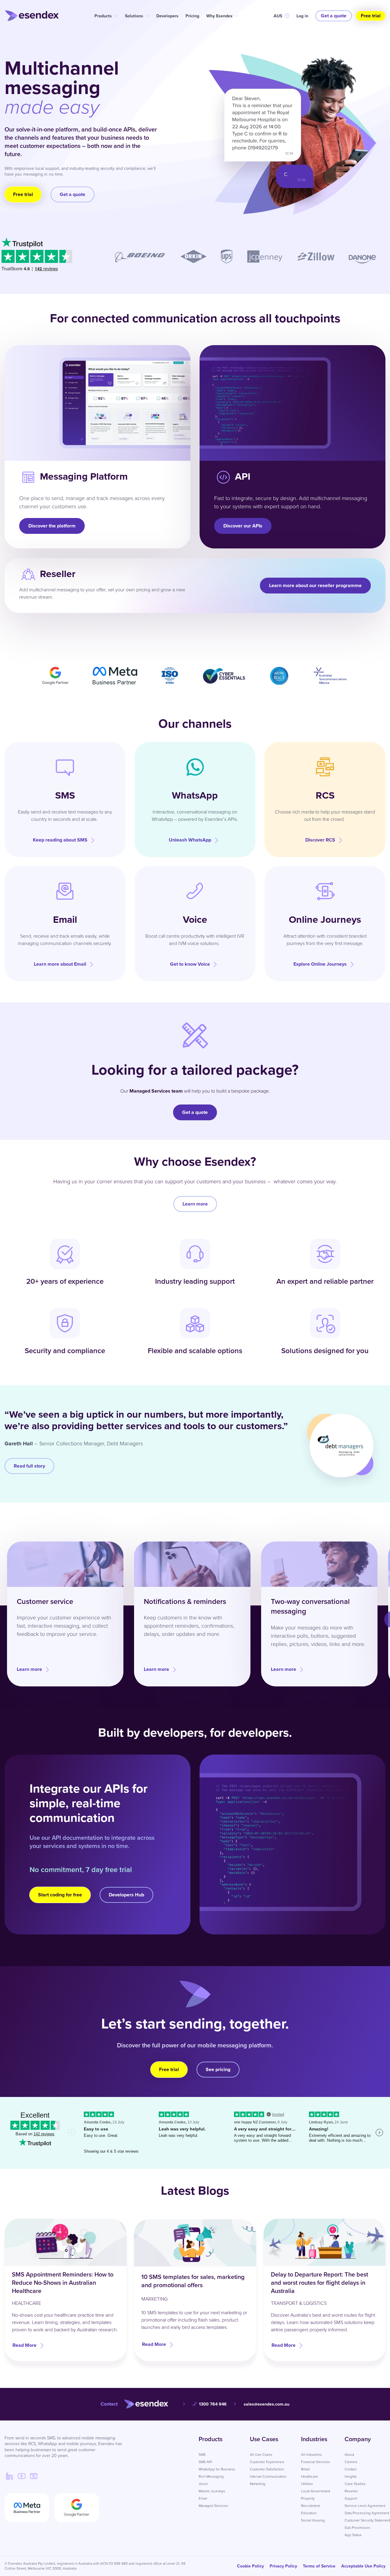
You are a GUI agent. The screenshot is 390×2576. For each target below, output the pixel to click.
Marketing (258, 2484)
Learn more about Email (60, 964)
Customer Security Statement (367, 2520)
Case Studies (355, 2484)
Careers (351, 2462)
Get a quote (334, 16)
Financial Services (316, 2462)
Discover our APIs (243, 526)
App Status (353, 2535)
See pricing (218, 2069)
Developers (167, 16)
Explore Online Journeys (320, 964)
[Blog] (34, 2476)
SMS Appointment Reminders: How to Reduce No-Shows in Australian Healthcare (63, 2283)
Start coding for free (60, 1895)
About (349, 2455)
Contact (351, 2469)
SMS (202, 2455)
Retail (305, 2469)
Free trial (371, 16)
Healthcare (310, 2476)
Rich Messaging (211, 2476)
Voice (203, 2484)
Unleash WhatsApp (190, 840)
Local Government (316, 2491)
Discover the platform (52, 526)
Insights (351, 2476)
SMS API (205, 2462)
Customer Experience (267, 2462)
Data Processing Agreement (367, 2513)
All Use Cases (261, 2455)
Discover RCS (320, 840)
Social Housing (313, 2520)
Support (351, 2498)
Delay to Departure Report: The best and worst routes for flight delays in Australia (319, 2283)
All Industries (311, 2455)
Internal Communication (268, 2476)
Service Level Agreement (365, 2506)
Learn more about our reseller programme (315, 585)
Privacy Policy (283, 2566)
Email (203, 2498)
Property (308, 2498)
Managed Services (213, 2506)
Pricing (192, 16)
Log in (302, 16)
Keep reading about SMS (60, 840)
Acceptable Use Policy (363, 2566)
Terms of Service (319, 2566)
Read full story (29, 1466)
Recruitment (310, 2506)
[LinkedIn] (9, 2476)
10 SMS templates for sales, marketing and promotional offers (193, 2281)
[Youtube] (22, 2476)
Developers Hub (126, 1895)
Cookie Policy (250, 2566)
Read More (25, 2345)
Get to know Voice (190, 964)
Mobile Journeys (212, 2491)
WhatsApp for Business (217, 2469)
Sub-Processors (357, 2528)
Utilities (307, 2484)
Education (309, 2513)
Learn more (195, 1204)
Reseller (351, 2491)
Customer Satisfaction (267, 2469)
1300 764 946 (213, 2404)
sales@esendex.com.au (267, 2404)
